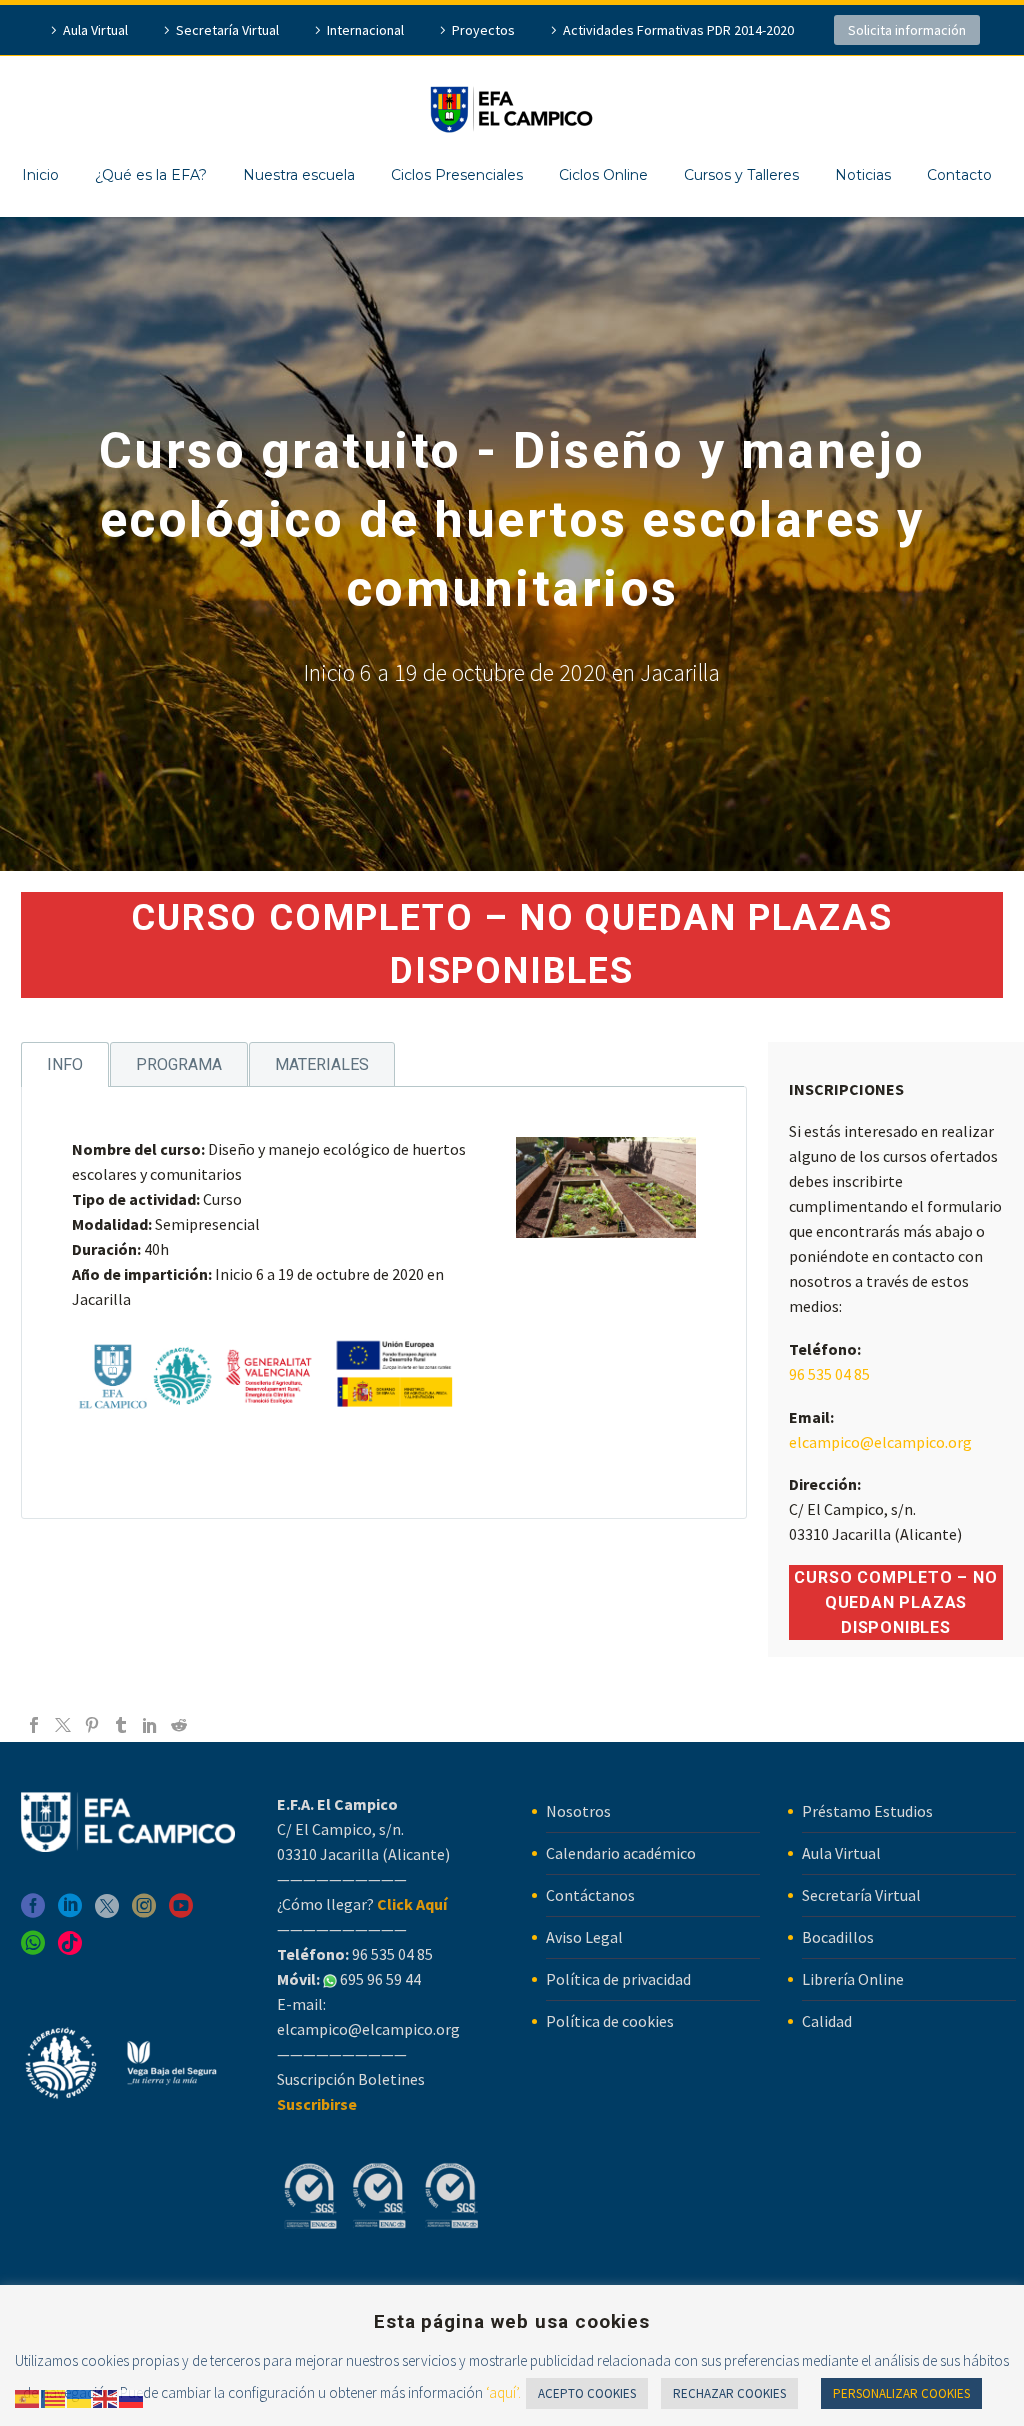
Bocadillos (838, 1937)
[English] (106, 2397)
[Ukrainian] (80, 2397)
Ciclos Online (603, 175)
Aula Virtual (95, 30)
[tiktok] (70, 1949)
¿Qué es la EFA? (151, 175)
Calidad (827, 2021)
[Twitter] (63, 1725)
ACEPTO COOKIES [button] (587, 2393)
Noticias (863, 175)
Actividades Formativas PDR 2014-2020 (678, 30)
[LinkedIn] (150, 1725)
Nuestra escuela (299, 175)
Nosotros (578, 1811)
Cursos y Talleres (741, 175)
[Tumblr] (121, 1725)
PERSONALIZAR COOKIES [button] (901, 2393)
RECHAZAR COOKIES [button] (729, 2393)
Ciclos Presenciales (457, 175)
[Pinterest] (92, 1725)
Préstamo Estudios (867, 1811)
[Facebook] (34, 1725)
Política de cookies (610, 2021)
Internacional (365, 30)
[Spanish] (28, 2397)
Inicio (40, 175)
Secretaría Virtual (227, 30)
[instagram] (144, 1912)
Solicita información (907, 30)
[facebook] (33, 1912)
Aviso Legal (584, 1937)
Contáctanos (590, 1895)
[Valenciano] (54, 2397)
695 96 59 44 (379, 1979)
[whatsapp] (33, 1949)
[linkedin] (70, 1912)
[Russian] (132, 2397)
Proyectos (483, 30)
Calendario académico (621, 1853)
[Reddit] (179, 1725)
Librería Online (853, 1979)
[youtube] (181, 1912)
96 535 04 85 (829, 1374)
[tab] (65, 1064)
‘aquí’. (503, 2392)
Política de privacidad (618, 1979)
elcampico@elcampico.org (880, 1442)
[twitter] (107, 1912)
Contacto (959, 175)
